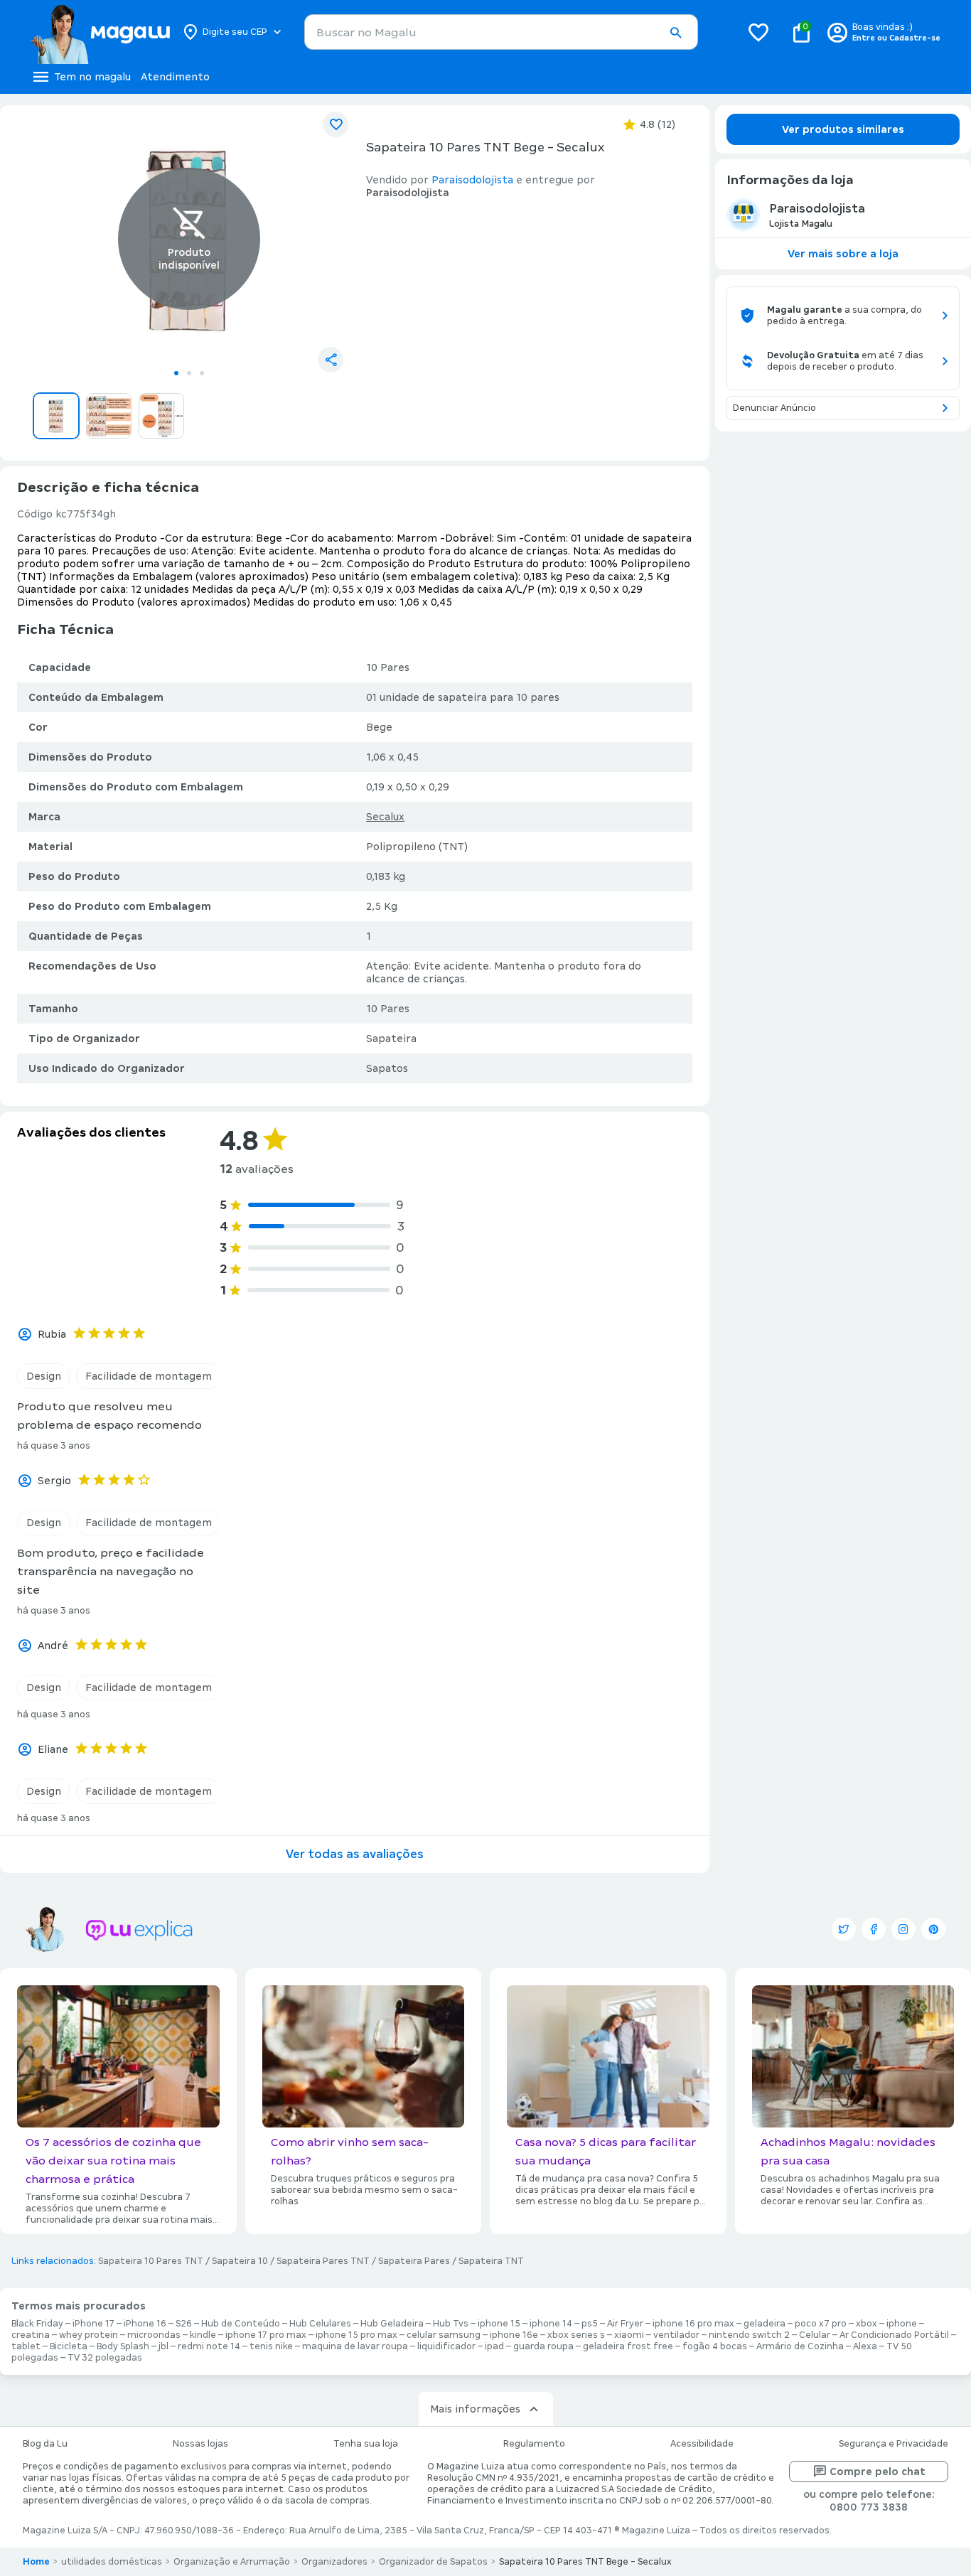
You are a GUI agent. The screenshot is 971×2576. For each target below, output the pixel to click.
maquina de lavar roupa (355, 2346)
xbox (867, 2324)
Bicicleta (69, 2346)
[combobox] (501, 32)
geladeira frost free (628, 2346)
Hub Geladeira (392, 2324)
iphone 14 (551, 2324)
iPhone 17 (93, 2324)
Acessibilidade (702, 2444)
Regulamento (534, 2444)
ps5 (590, 2324)
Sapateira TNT (491, 2261)
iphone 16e (514, 2335)
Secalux (385, 817)
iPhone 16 (145, 2324)
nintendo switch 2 (749, 2335)
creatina (31, 2335)
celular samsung (444, 2335)
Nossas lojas (200, 2444)
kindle (203, 2335)
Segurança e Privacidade (894, 2444)
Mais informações (475, 2409)
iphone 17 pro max (266, 2335)
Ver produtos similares (843, 129)
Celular (815, 2335)
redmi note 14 (209, 2346)
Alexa (865, 2346)
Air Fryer (625, 2324)
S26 (184, 2324)
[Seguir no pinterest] (933, 1929)
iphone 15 (499, 2324)
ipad (494, 2346)
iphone (902, 2324)
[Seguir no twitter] (844, 1929)
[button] (675, 33)
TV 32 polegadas (105, 2358)
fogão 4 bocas (715, 2346)
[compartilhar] (331, 360)
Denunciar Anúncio (774, 408)
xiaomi (629, 2335)
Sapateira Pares (414, 2261)
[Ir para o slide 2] (189, 373)
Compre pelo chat (878, 2472)
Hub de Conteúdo (241, 2324)
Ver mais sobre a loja (843, 254)
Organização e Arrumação (232, 2562)
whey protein (88, 2335)
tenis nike (271, 2346)
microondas (154, 2335)
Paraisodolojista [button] (472, 180)
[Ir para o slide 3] (202, 373)
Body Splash (123, 2346)
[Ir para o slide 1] (176, 373)
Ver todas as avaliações (355, 1854)
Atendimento (175, 77)
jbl (163, 2346)
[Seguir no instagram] (903, 1929)
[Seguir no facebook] (874, 1929)
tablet (26, 2346)
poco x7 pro (821, 2324)
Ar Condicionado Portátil (894, 2335)
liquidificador (446, 2346)
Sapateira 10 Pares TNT (151, 2261)
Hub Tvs (451, 2324)
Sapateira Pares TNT (323, 2261)
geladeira (765, 2324)
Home (36, 2562)
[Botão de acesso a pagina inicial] (100, 32)
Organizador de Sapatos (433, 2562)
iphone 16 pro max (693, 2324)
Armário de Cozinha (800, 2346)
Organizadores (334, 2562)
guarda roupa (543, 2346)
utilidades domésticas (112, 2562)
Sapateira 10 (240, 2261)
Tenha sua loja (366, 2444)
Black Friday (37, 2324)
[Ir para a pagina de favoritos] (758, 32)
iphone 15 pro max (356, 2335)
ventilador (676, 2335)
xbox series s (576, 2335)
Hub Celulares (320, 2324)
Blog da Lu (45, 2444)
